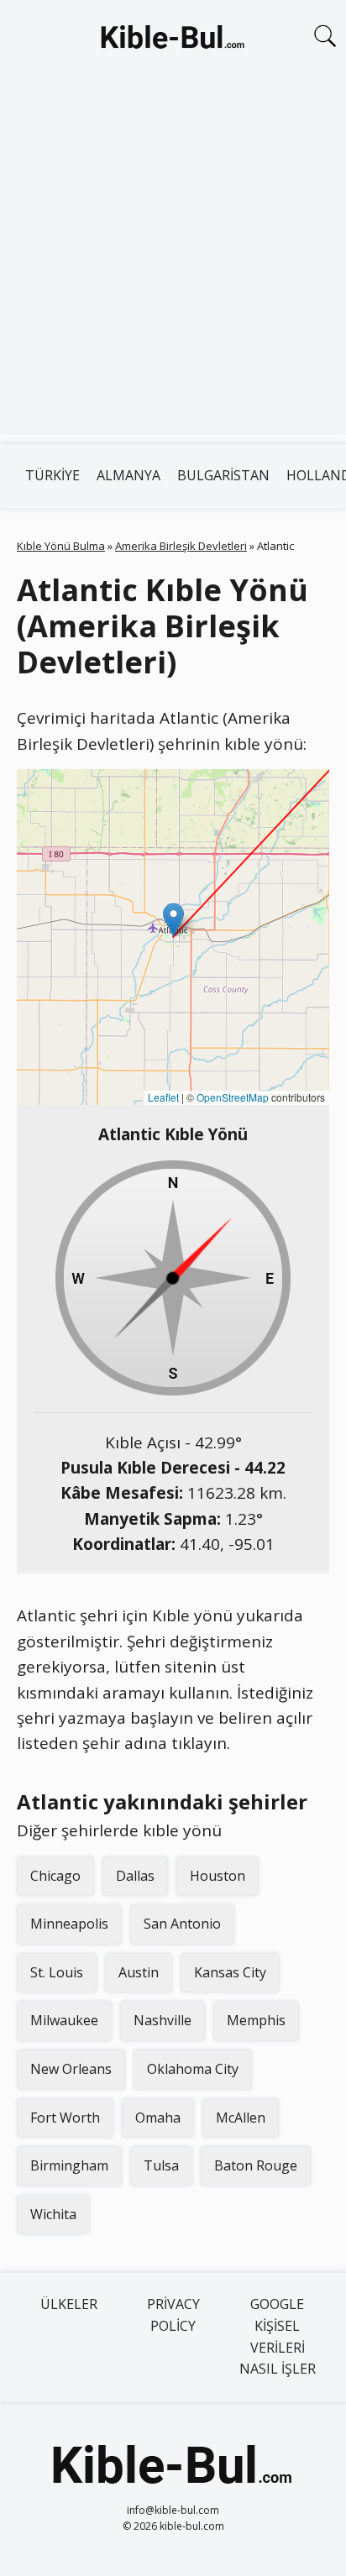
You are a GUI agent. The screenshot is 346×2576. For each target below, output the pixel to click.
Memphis (256, 2020)
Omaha (158, 2118)
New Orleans (71, 2069)
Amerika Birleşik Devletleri (181, 546)
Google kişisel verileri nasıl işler (278, 2336)
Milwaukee (64, 2020)
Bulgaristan (223, 475)
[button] (173, 920)
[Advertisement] (173, 262)
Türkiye (52, 475)
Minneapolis (69, 1924)
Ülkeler (69, 2304)
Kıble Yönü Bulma (61, 546)
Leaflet (163, 1097)
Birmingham (69, 2165)
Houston (218, 1876)
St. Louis (57, 1972)
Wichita (53, 2214)
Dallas (135, 1876)
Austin (139, 1972)
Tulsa (161, 2165)
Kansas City (230, 1972)
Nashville (163, 2020)
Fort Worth (65, 2118)
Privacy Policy (173, 2315)
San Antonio (182, 1924)
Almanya (128, 475)
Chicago (55, 1876)
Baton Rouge (256, 2165)
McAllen (241, 2118)
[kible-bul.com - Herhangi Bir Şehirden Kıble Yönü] (173, 40)
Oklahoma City (193, 2069)
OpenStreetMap (233, 1097)
